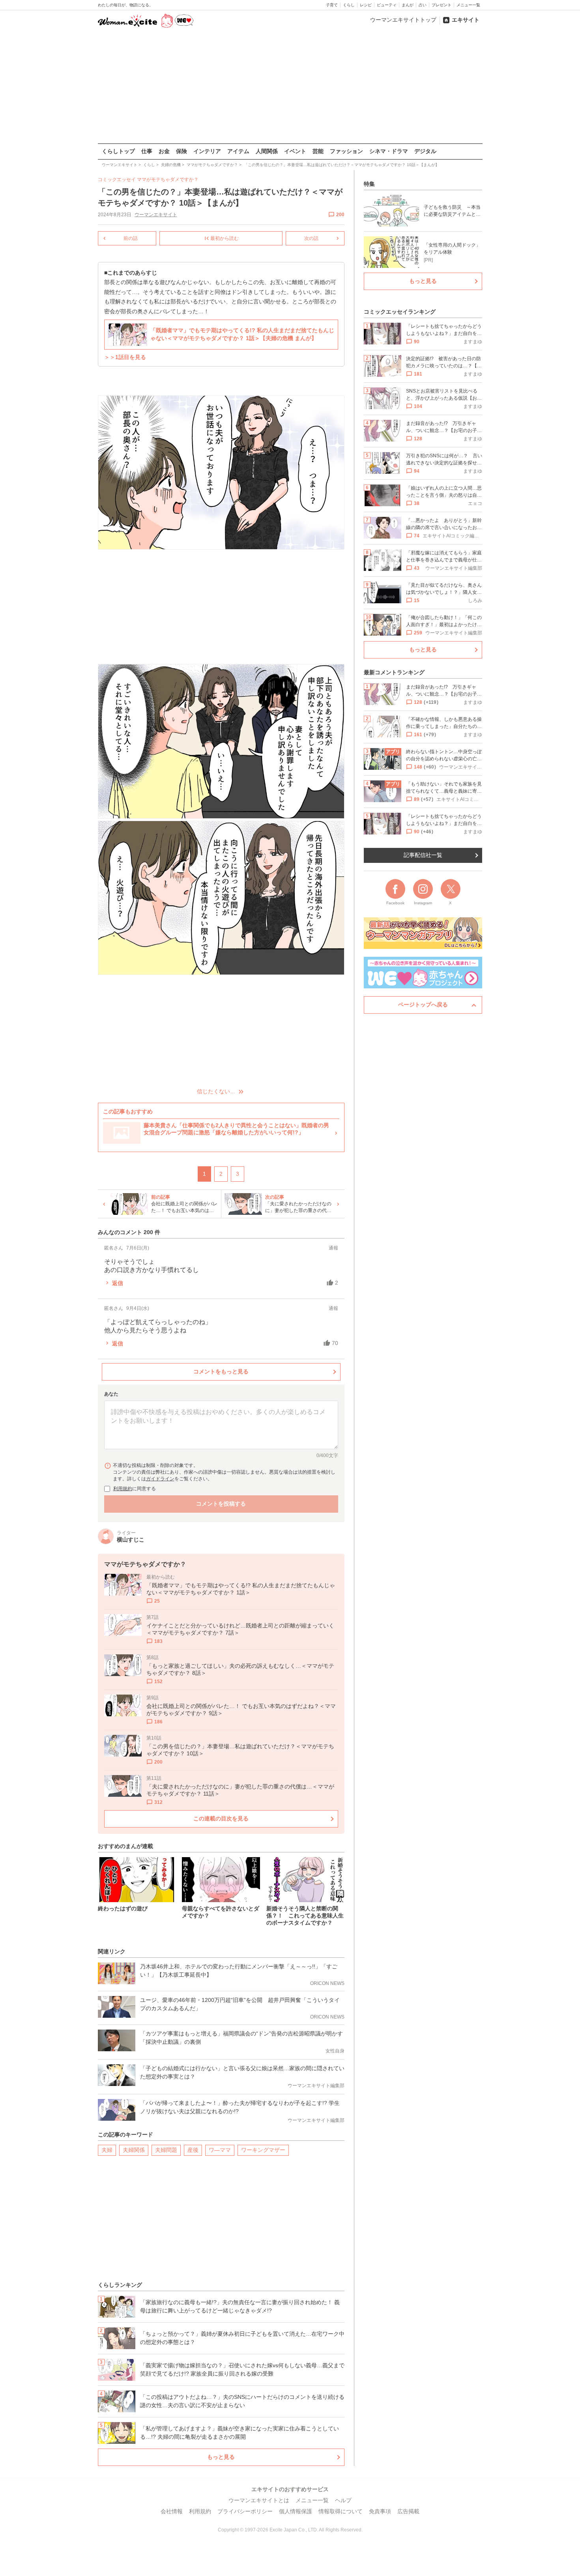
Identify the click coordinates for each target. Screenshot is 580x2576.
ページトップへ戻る (423, 1005)
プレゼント (442, 5)
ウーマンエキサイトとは (259, 2500)
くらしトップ (118, 151)
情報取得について (341, 2511)
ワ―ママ (220, 2150)
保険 (181, 151)
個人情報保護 (296, 2511)
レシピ (366, 5)
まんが (408, 5)
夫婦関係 (134, 2150)
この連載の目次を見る (221, 1818)
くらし (349, 5)
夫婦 (107, 2150)
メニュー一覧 (468, 5)
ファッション (346, 151)
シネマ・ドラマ (389, 151)
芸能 (318, 151)
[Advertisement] (290, 86)
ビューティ (387, 5)
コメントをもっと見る (221, 1371)
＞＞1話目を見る (125, 357)
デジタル (425, 151)
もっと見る (221, 2457)
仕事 (147, 151)
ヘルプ (343, 2500)
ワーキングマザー (263, 2150)
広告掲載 (408, 2511)
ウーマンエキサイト (156, 215)
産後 (193, 2150)
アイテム (238, 151)
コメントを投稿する (221, 1504)
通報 (333, 1248)
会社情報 (172, 2511)
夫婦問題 (166, 2150)
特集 (369, 184)
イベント (295, 151)
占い (423, 5)
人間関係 (267, 151)
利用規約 (123, 1489)
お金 (164, 151)
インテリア (207, 151)
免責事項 (380, 2511)
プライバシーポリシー (245, 2511)
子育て (332, 5)
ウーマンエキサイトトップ (403, 20)
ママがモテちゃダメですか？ (168, 180)
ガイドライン (160, 1479)
